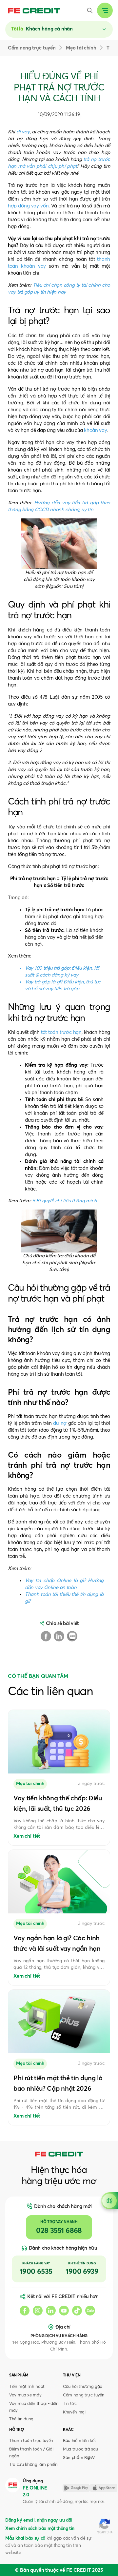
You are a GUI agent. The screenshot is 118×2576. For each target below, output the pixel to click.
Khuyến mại (74, 2412)
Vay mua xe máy (25, 2395)
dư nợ (60, 1423)
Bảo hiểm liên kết (79, 2441)
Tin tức (70, 2404)
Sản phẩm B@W (79, 2458)
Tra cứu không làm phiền (33, 2465)
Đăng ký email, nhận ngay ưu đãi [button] (39, 2520)
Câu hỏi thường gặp (83, 2387)
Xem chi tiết (27, 1836)
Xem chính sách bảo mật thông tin (40, 2528)
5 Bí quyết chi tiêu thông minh (65, 1201)
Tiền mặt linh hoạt (27, 2387)
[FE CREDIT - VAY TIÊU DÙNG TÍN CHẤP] (34, 11)
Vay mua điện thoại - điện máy (34, 2407)
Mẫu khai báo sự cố (25, 2538)
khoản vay (95, 430)
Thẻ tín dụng (21, 2419)
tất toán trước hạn (61, 1032)
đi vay (23, 132)
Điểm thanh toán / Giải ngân (31, 2453)
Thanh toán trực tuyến (31, 2441)
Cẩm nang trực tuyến (84, 2395)
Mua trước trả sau (80, 2449)
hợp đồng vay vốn (28, 206)
